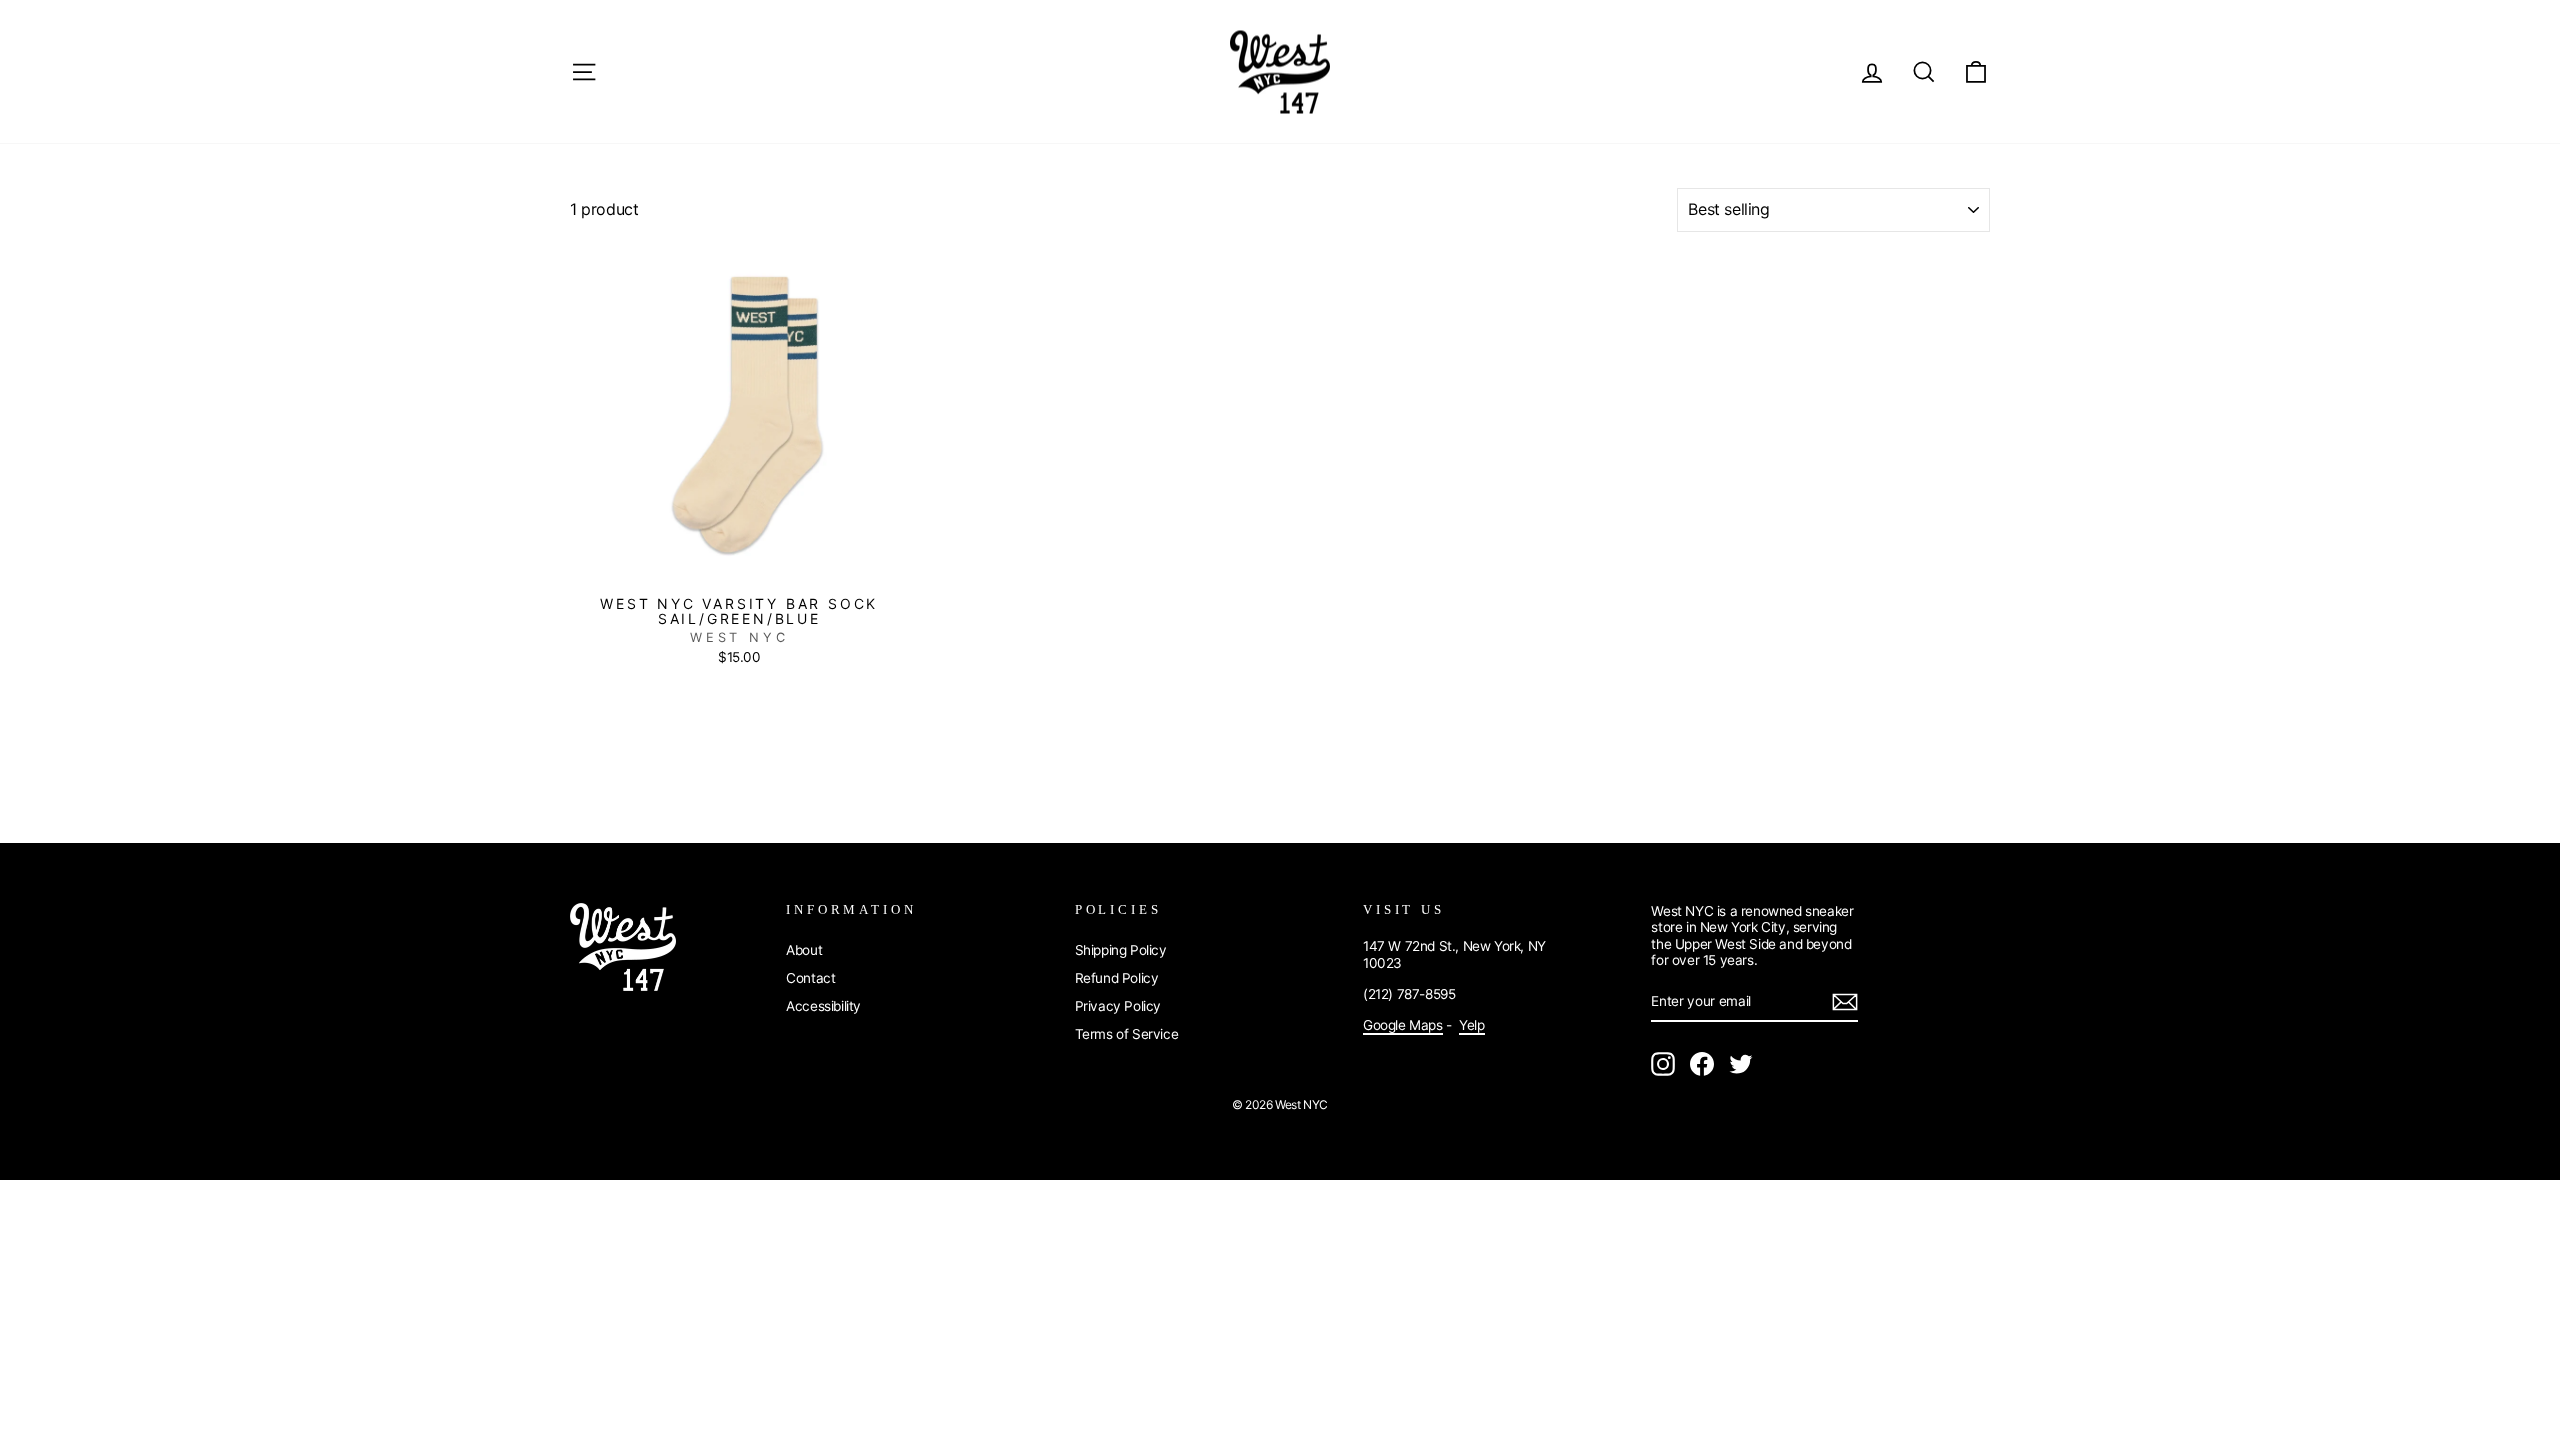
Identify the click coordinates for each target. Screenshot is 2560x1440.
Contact (810, 978)
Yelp (1471, 1025)
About (804, 950)
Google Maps (1403, 1025)
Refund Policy (1117, 978)
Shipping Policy (1121, 950)
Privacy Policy (1118, 1006)
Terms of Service (1127, 1034)
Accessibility (823, 1006)
